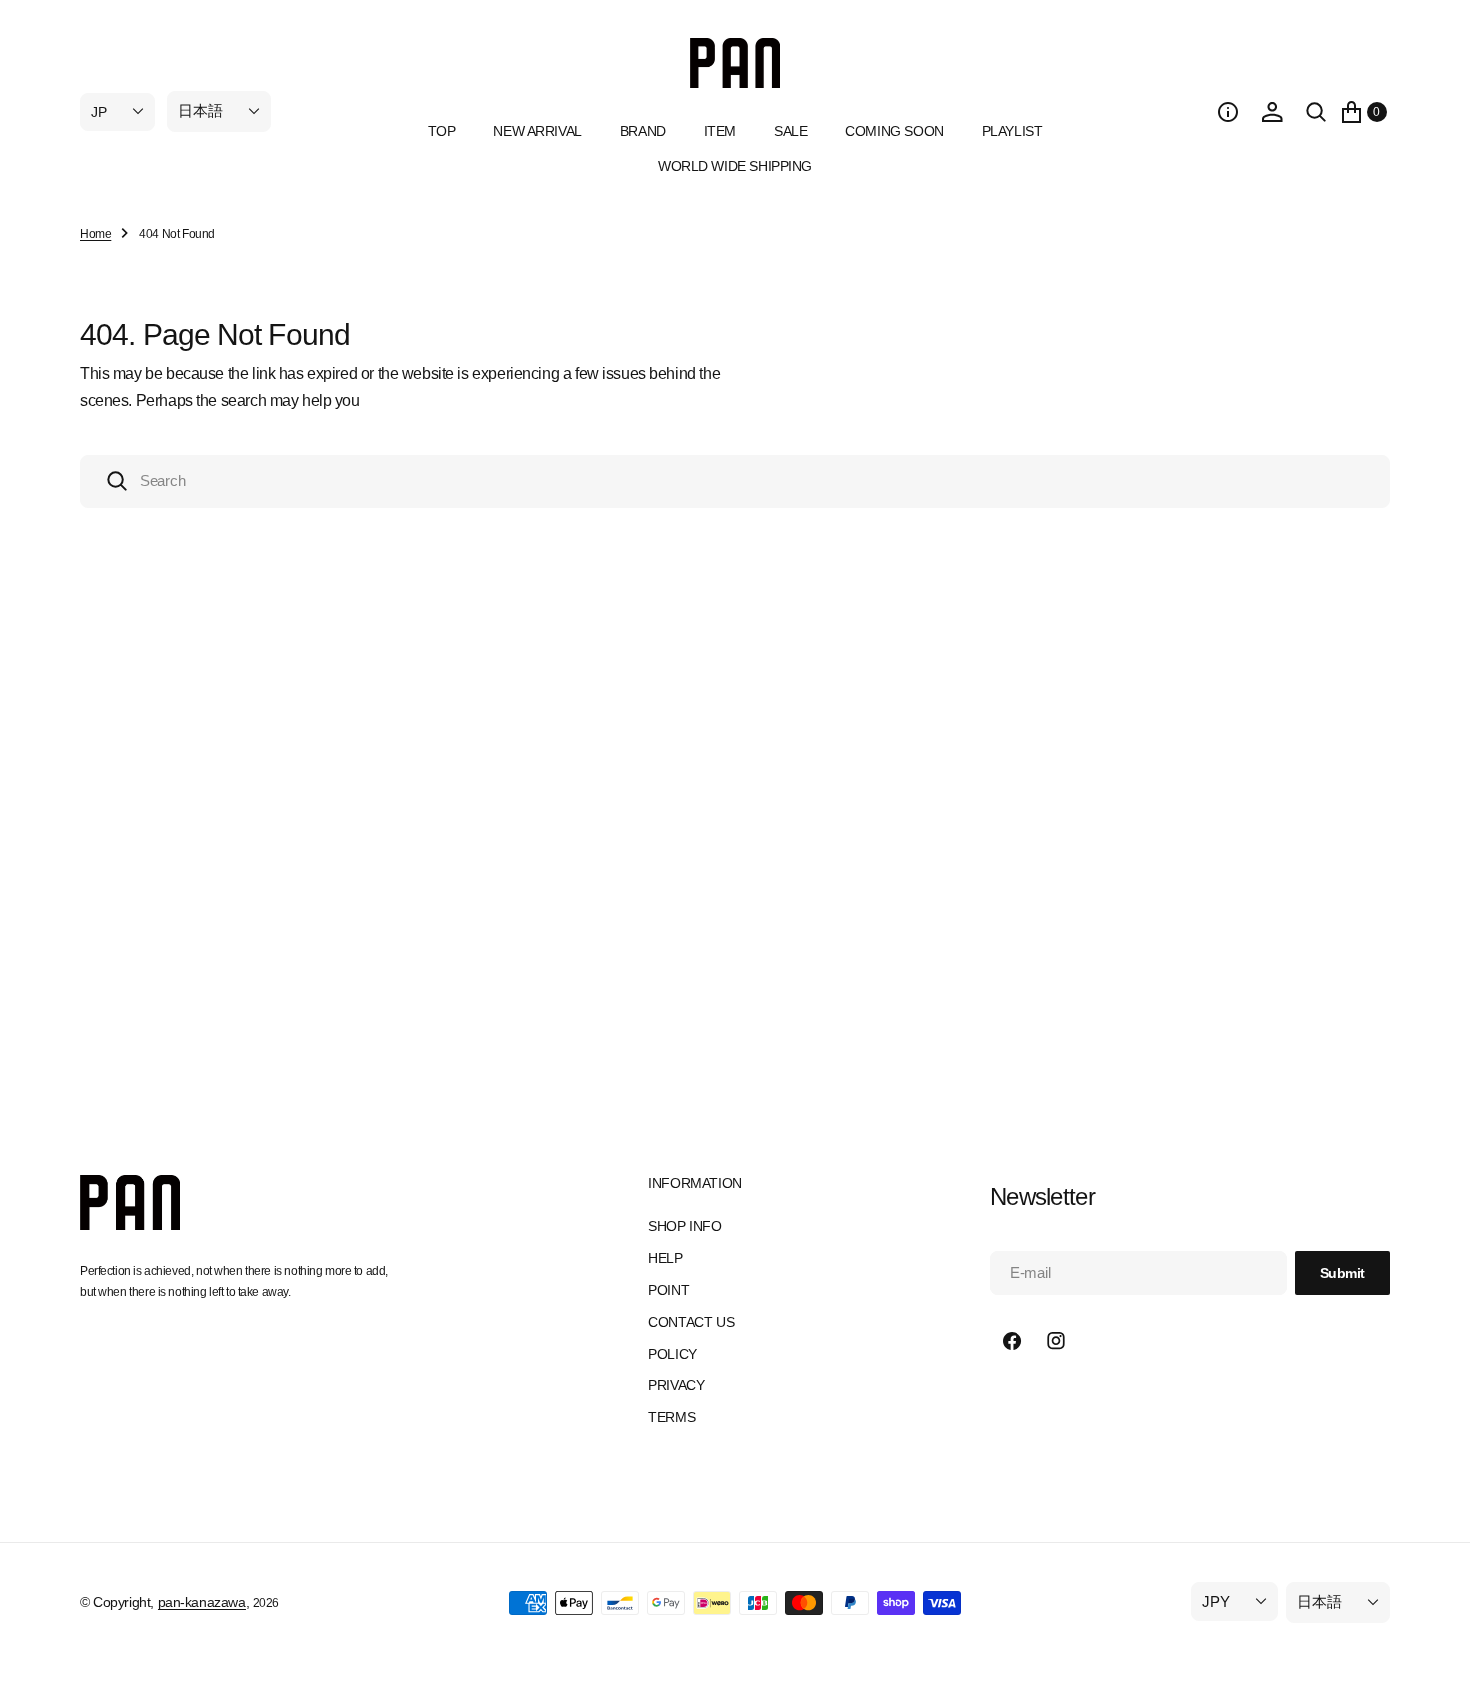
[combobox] (735, 481)
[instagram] (1056, 1341)
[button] (1228, 112)
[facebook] (1012, 1341)
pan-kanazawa (202, 1602)
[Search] (1316, 112)
